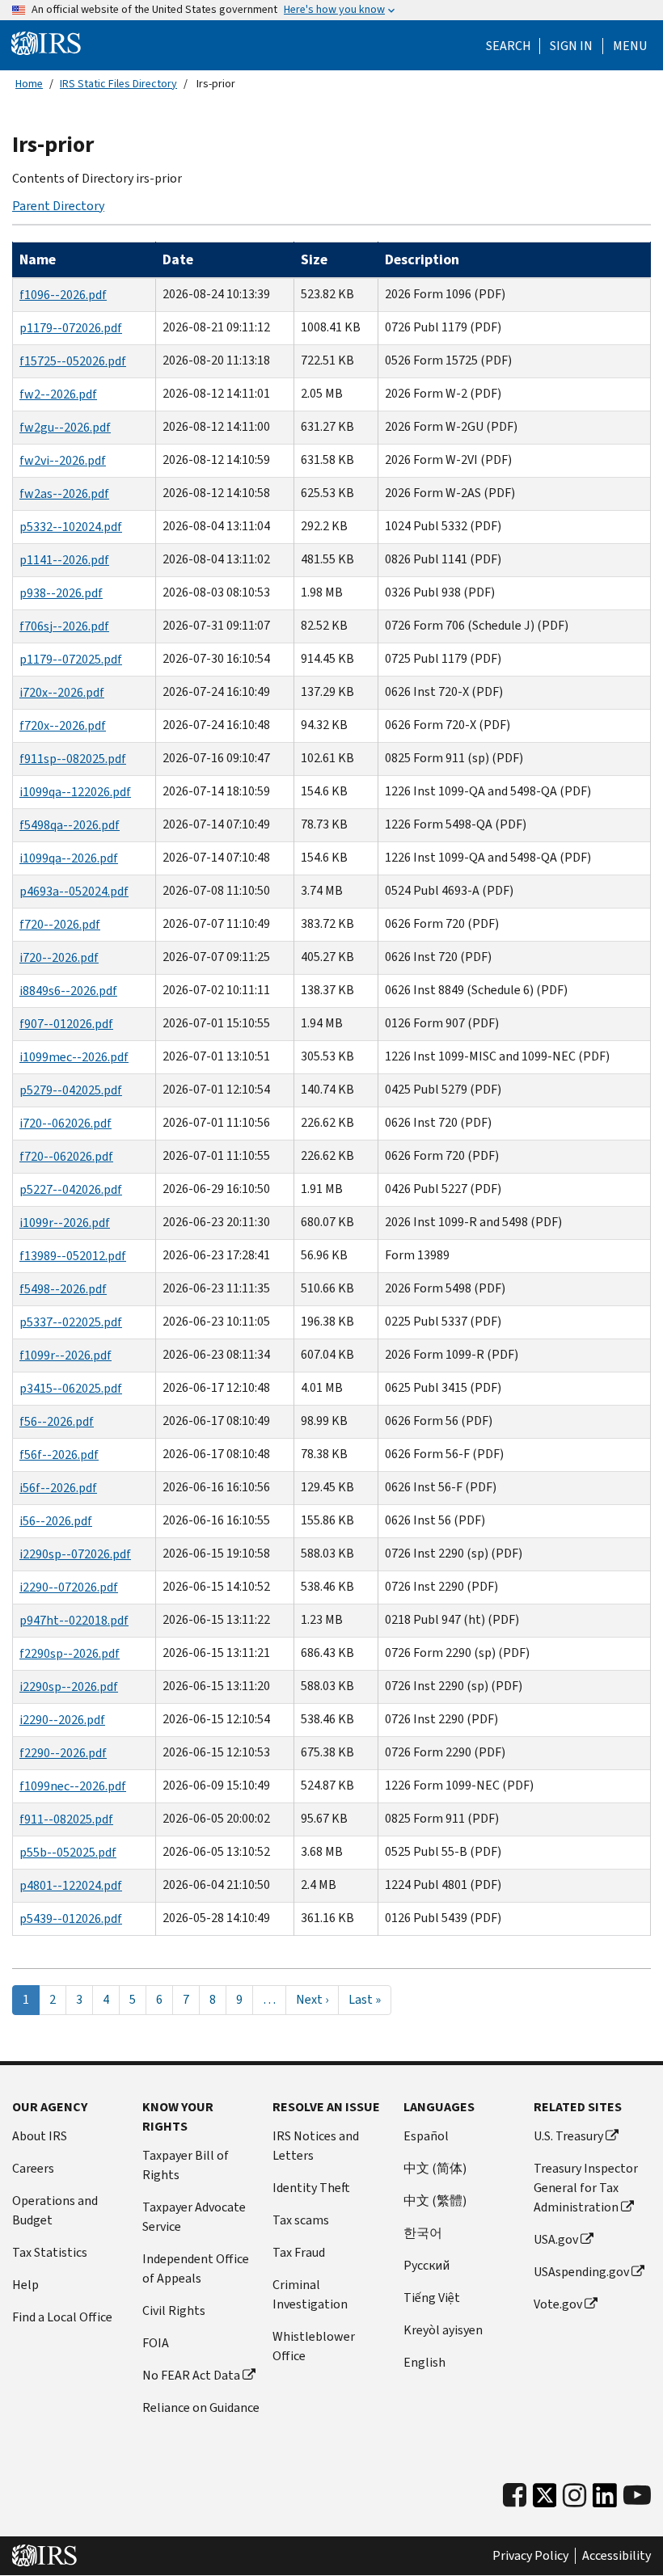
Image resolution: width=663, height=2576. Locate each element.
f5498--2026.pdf (63, 1289)
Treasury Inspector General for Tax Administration (586, 2188)
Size (314, 259)
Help (25, 2285)
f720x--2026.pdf (63, 725)
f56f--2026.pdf (59, 1455)
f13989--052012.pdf (73, 1256)
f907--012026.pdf (66, 1024)
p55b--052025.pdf (68, 1852)
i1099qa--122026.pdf (75, 792)
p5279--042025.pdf (71, 1090)
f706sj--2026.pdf (64, 626)
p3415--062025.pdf (71, 1388)
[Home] (46, 44)
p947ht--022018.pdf (74, 1620)
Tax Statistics (50, 2252)
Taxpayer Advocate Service (194, 2217)
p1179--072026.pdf (71, 328)
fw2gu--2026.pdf (65, 427)
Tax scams (301, 2220)
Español (426, 2136)
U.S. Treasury (568, 2136)
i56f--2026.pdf (58, 1488)
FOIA (156, 2343)
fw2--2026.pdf (58, 394)
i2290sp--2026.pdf (69, 1686)
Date (178, 259)
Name (38, 259)
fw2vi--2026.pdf (63, 460)
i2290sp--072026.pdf (75, 1554)
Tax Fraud (299, 2252)
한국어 (423, 2233)
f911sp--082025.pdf (73, 759)
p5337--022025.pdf (71, 1322)
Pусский (427, 2265)
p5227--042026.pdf (71, 1189)
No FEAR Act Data (191, 2375)
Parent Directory (58, 206)
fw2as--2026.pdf (64, 493)
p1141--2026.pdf (64, 560)
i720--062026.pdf (65, 1123)
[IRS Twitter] (545, 2500)
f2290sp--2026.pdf (70, 1653)
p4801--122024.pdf (71, 1885)
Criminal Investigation (310, 2294)
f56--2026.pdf (57, 1421)
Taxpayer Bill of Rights (186, 2165)
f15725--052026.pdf (73, 361)
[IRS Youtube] (637, 2496)
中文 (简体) (435, 2168)
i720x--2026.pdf (62, 692)
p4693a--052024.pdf (74, 891)
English (424, 2362)
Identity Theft (311, 2188)
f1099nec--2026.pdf (73, 1786)
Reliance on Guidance (201, 2407)
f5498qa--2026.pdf (70, 825)
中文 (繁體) (435, 2201)
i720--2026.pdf (59, 957)
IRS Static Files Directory (118, 84)
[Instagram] (574, 2496)
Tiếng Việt (432, 2298)
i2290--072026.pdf (69, 1587)
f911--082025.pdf (66, 1819)
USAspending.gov (581, 2272)
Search (509, 46)
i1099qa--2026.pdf (69, 858)
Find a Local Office (62, 2317)
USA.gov (556, 2239)
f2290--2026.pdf (63, 1753)
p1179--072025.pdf (71, 659)
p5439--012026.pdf (71, 1918)
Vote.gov (558, 2304)
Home (29, 84)
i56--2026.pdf (56, 1521)
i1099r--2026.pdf (65, 1223)
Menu (630, 46)
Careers (33, 2168)
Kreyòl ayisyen (443, 2330)
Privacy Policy (530, 2556)
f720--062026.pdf (66, 1156)
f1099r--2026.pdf (65, 1355)
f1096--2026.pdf (63, 295)
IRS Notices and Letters (316, 2146)
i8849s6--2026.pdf (68, 991)
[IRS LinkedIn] (605, 2500)
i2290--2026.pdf (62, 1720)
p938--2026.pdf (61, 593)
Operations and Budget (55, 2210)
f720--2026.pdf (60, 924)
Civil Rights (174, 2310)
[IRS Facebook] (515, 2496)
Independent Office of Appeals (196, 2268)
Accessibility (617, 2556)
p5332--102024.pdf (71, 527)
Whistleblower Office (314, 2346)
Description (422, 259)
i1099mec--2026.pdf (74, 1057)
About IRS (40, 2136)
